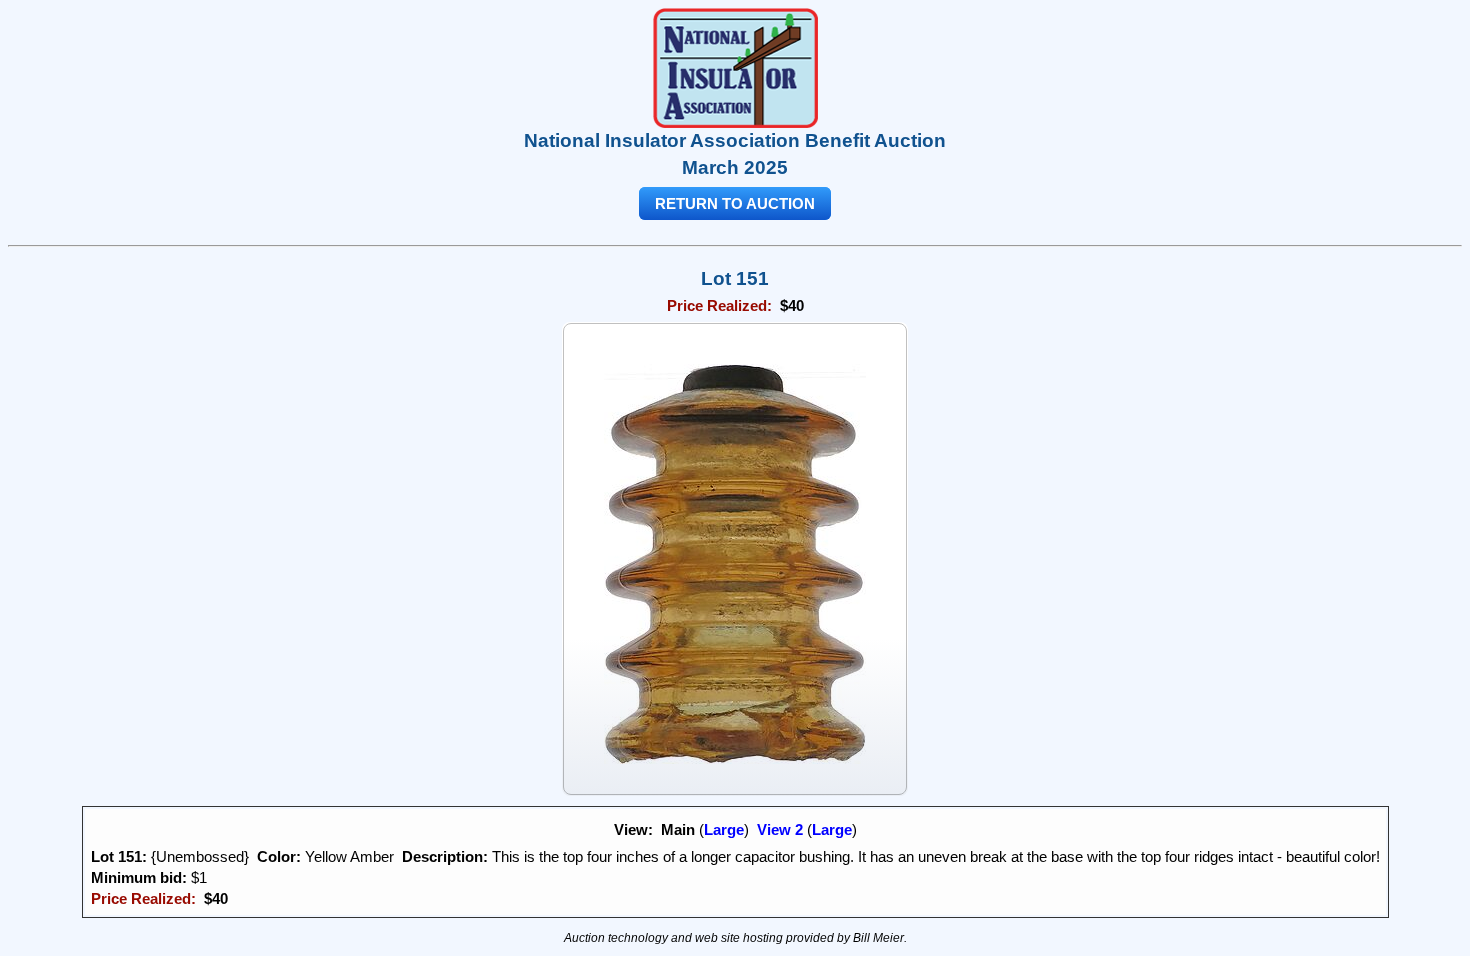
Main (678, 829)
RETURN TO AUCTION (735, 203)
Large (724, 829)
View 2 (780, 829)
